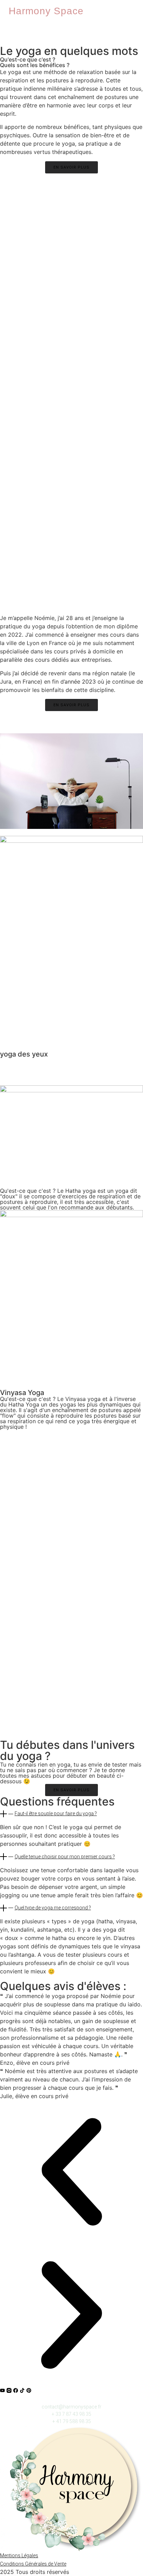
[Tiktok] (22, 2390)
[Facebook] (16, 2390)
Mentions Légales (19, 2555)
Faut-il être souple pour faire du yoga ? (56, 1813)
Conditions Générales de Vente (33, 2564)
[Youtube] (2, 2390)
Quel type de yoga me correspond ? (53, 1908)
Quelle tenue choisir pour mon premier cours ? (65, 1857)
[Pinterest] (29, 2390)
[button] (71, 1814)
